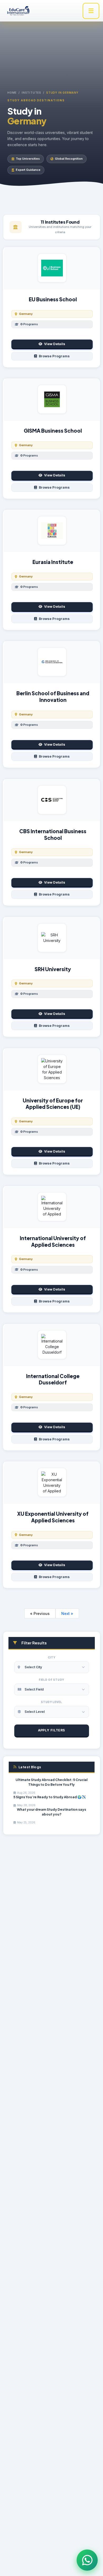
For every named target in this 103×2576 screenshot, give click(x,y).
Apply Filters (52, 1730)
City (52, 1657)
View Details (55, 344)
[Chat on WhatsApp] (87, 2560)
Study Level (51, 1702)
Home (12, 93)
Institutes (31, 93)
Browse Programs (54, 356)
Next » (67, 1613)
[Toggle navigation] (91, 11)
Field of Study (51, 1680)
